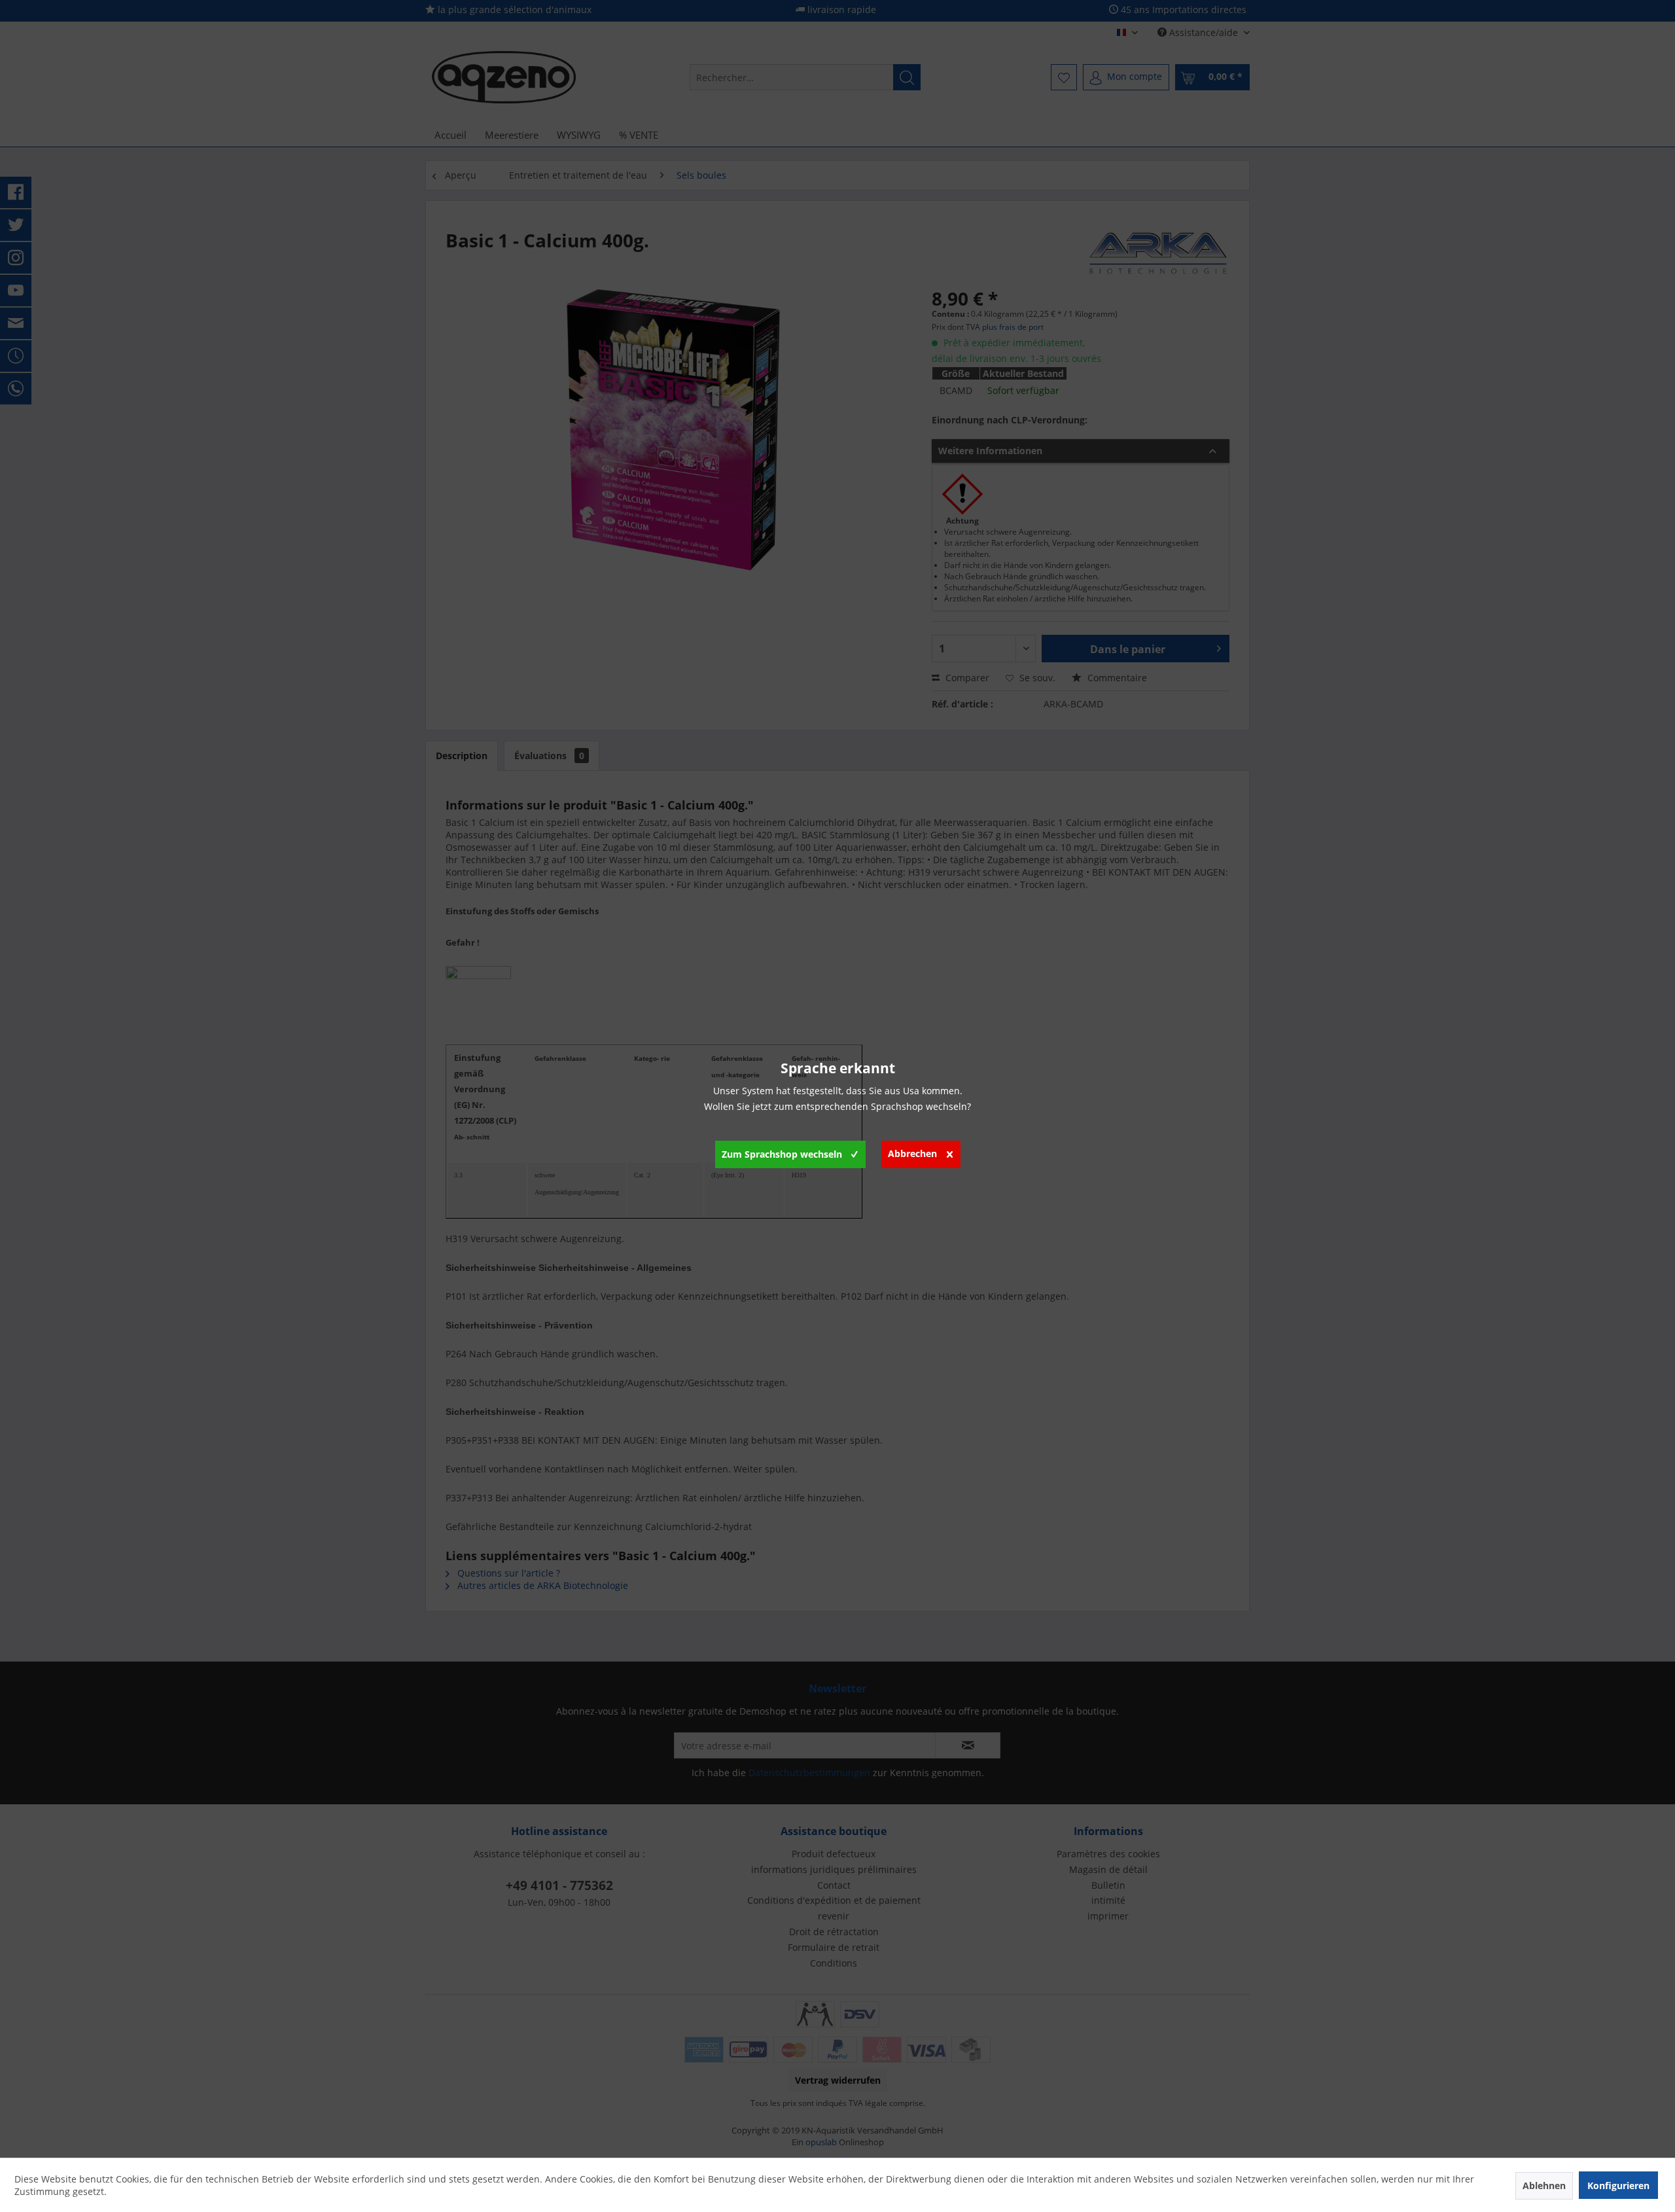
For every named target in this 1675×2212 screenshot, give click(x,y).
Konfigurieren (1618, 2185)
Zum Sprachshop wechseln (782, 1154)
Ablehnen (1544, 2185)
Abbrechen (912, 1153)
